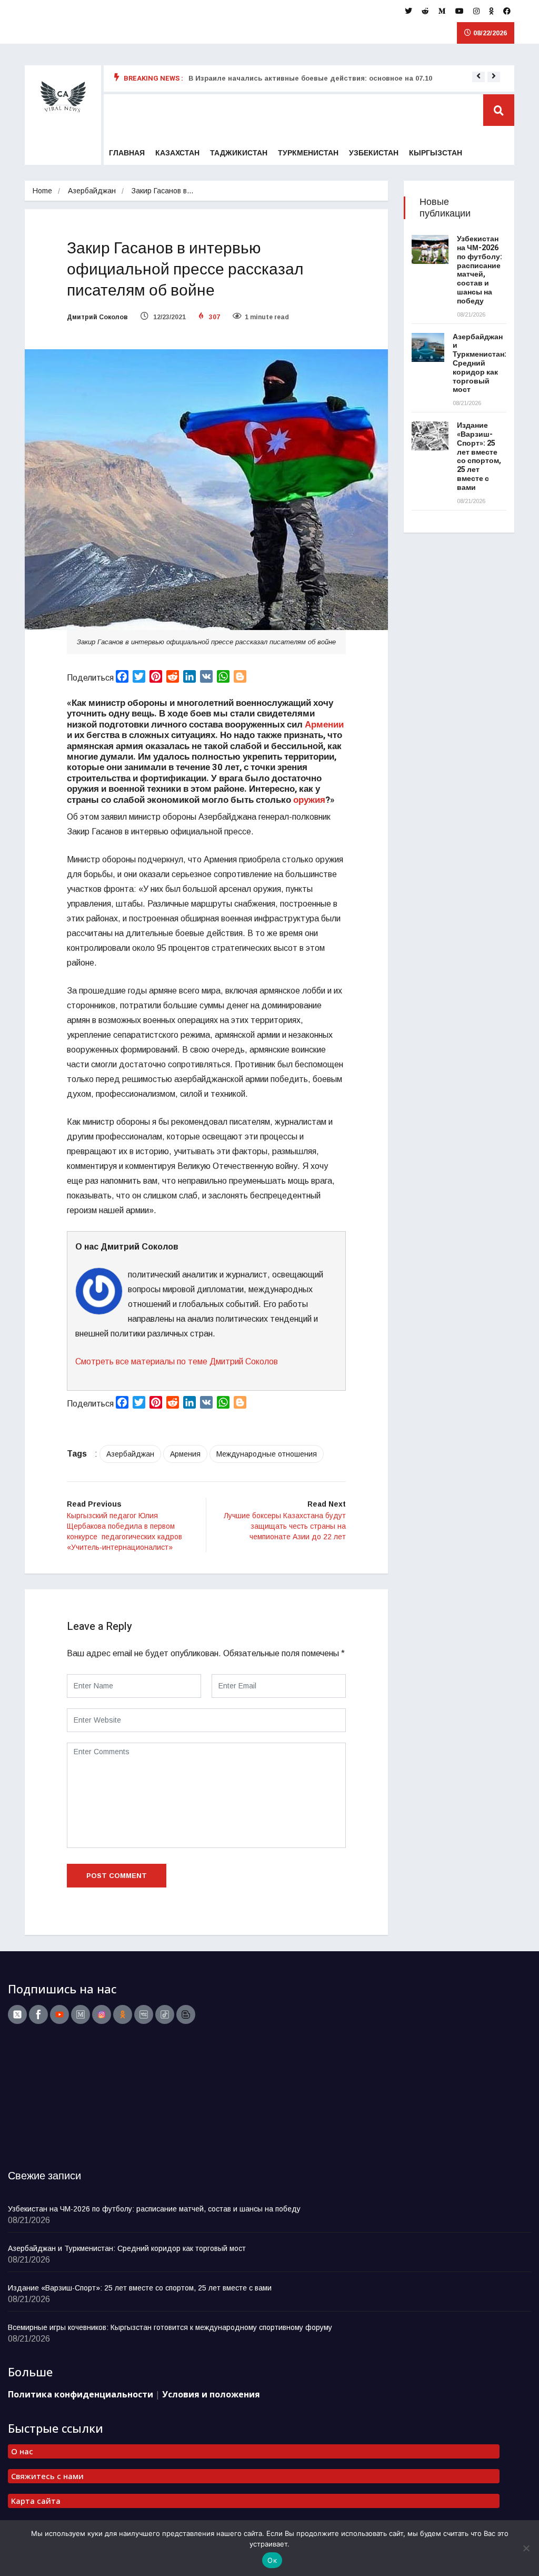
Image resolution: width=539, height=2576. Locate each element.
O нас (22, 2451)
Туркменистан (308, 153)
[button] (478, 76)
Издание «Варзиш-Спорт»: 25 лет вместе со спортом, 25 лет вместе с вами (479, 456)
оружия (309, 800)
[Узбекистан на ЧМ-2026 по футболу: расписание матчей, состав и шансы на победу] (430, 249)
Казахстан (177, 153)
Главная (127, 153)
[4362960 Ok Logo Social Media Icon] (123, 2014)
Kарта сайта (36, 2501)
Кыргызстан (436, 153)
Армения (185, 1454)
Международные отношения (267, 1454)
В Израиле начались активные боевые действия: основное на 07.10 (310, 78)
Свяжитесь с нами (47, 2476)
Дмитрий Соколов (97, 317)
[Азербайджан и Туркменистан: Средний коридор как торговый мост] (428, 347)
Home (42, 191)
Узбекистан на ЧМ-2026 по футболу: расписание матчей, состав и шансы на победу (480, 270)
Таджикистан (239, 153)
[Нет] (526, 2548)
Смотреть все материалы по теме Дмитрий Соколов (177, 1361)
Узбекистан (374, 153)
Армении (324, 725)
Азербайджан (92, 191)
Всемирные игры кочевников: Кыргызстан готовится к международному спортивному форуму (170, 2327)
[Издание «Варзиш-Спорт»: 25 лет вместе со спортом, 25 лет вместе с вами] (430, 436)
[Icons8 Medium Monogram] (81, 2014)
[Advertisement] (74, 2100)
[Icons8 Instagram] (102, 2014)
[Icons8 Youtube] (59, 2014)
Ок (272, 2560)
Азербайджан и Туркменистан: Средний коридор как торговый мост (480, 363)
